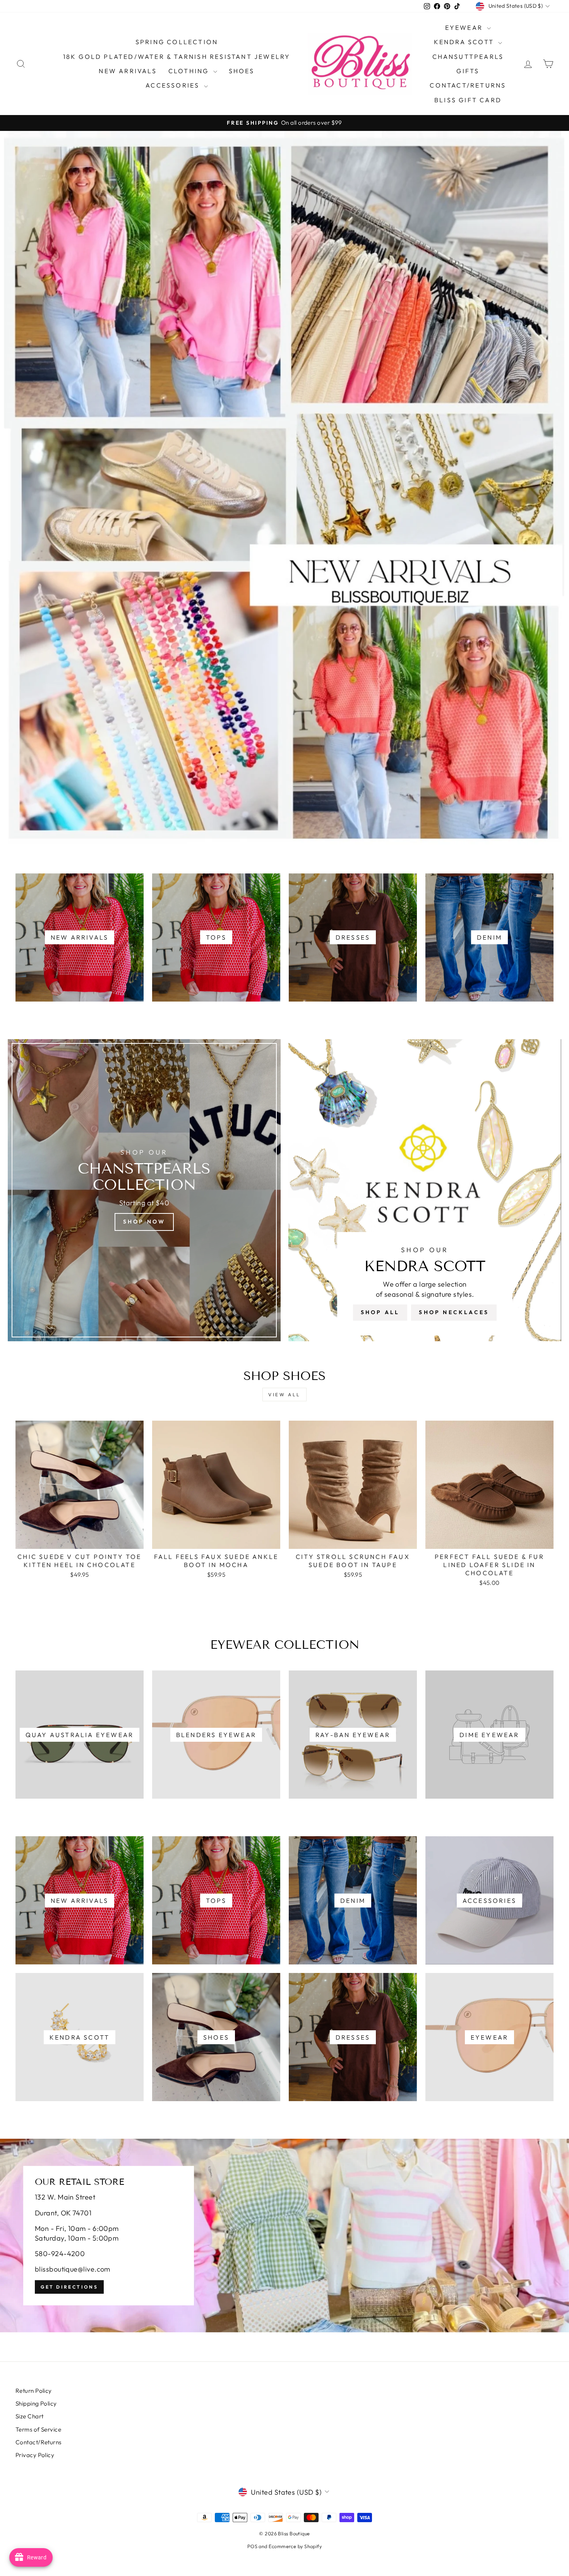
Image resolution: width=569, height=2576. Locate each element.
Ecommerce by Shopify (295, 2546)
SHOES (242, 71)
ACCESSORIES (174, 85)
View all (284, 1395)
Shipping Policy (36, 2403)
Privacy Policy (35, 2455)
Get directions (69, 2287)
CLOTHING (190, 71)
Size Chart (30, 2416)
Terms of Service (38, 2429)
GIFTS (468, 71)
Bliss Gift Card (468, 100)
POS (252, 2546)
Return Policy (34, 2391)
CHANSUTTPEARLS (468, 57)
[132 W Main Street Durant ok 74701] (284, 2236)
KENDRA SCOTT (465, 42)
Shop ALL (380, 1312)
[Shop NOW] (144, 1190)
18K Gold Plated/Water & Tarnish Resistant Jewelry (177, 57)
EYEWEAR (465, 27)
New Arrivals (128, 71)
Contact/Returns (468, 85)
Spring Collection (177, 42)
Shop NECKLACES (454, 1312)
